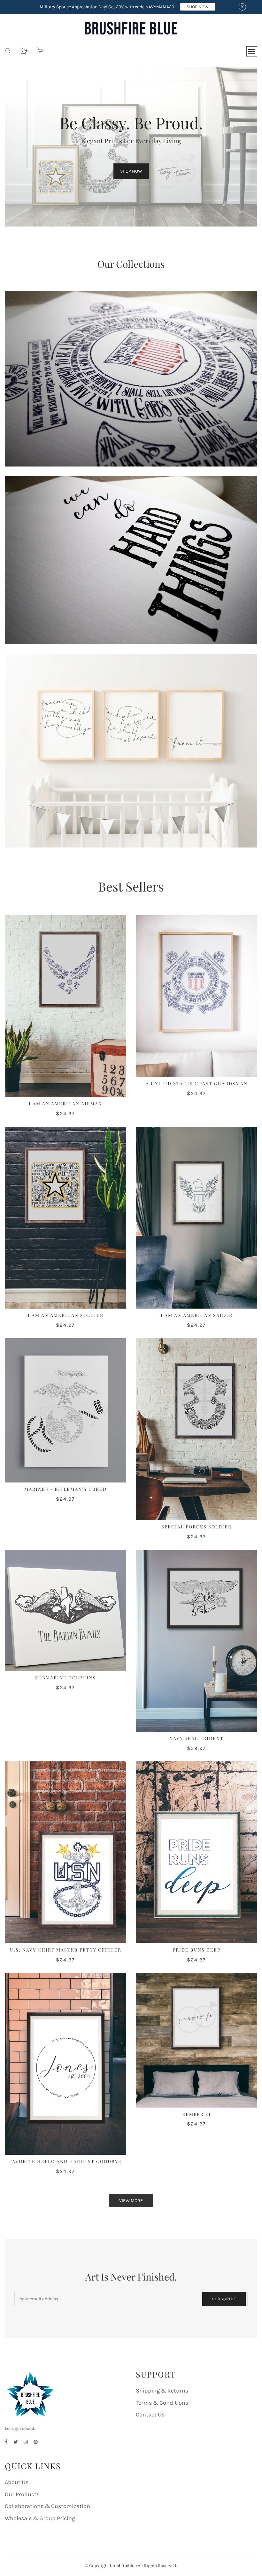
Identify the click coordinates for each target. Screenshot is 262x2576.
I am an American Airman (65, 1104)
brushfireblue (123, 2566)
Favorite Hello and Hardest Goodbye (65, 2161)
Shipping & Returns (162, 2391)
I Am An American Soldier (66, 1315)
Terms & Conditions (162, 2403)
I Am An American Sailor (197, 1315)
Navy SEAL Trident (196, 1738)
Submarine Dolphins (65, 1678)
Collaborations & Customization (47, 2506)
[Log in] (19, 49)
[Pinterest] (36, 2442)
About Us (17, 2482)
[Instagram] (26, 2442)
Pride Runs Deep (196, 1950)
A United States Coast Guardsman (197, 1083)
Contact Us (150, 2415)
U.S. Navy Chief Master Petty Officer (66, 1950)
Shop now (131, 171)
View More (131, 2201)
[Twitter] (16, 2442)
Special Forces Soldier (196, 1527)
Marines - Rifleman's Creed (65, 1489)
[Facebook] (6, 2442)
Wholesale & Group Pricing (40, 2518)
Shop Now (198, 7)
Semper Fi (197, 2114)
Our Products (22, 2494)
